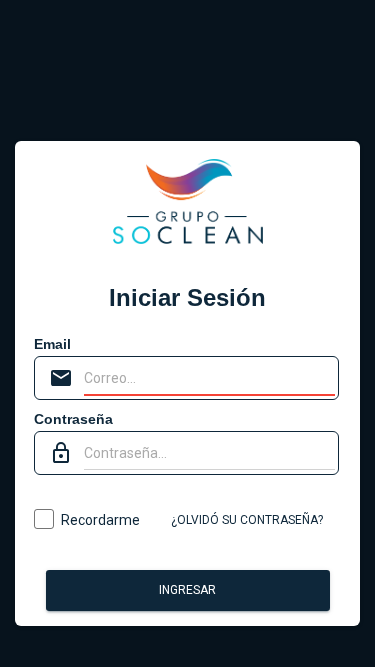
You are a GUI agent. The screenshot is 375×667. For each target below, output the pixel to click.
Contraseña (73, 419)
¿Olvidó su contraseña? (247, 520)
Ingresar (187, 590)
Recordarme (100, 520)
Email (52, 344)
